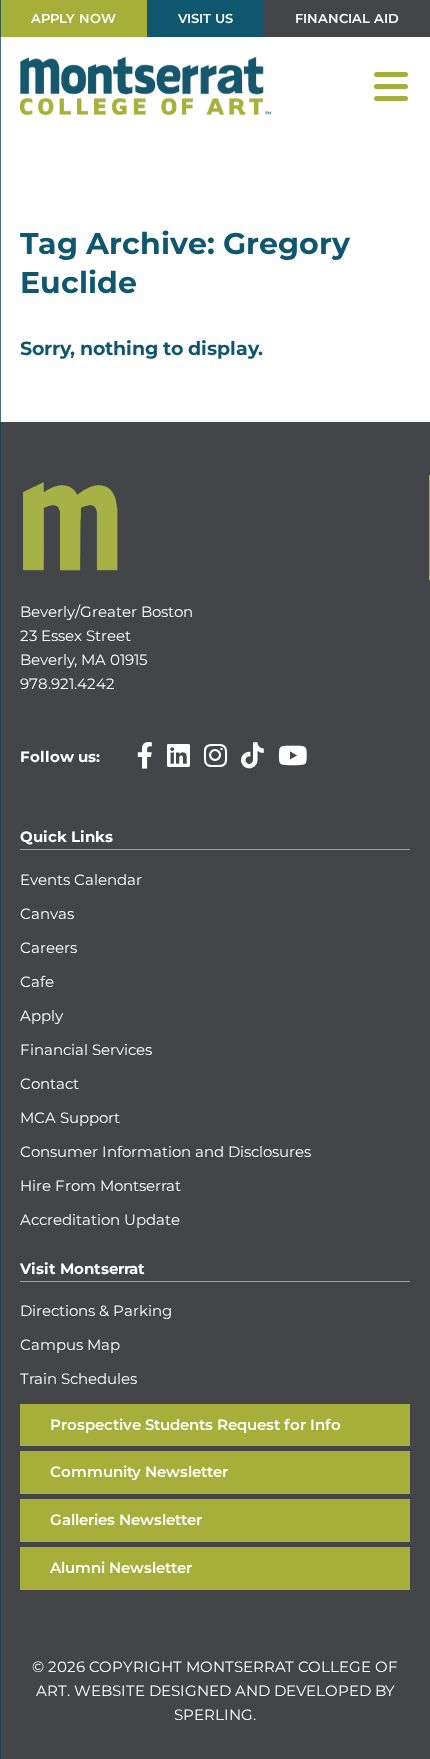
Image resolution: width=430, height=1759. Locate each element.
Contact (49, 1083)
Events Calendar (81, 879)
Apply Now (73, 18)
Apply (41, 1015)
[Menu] (391, 87)
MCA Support (70, 1117)
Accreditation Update (100, 1219)
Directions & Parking (96, 1310)
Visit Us (205, 18)
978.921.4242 (67, 683)
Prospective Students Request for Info (195, 1424)
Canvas (47, 913)
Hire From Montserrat (100, 1185)
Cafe (37, 981)
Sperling (213, 1714)
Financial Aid (347, 18)
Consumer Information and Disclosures (165, 1151)
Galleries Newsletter (126, 1519)
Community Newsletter (139, 1471)
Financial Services (86, 1049)
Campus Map (70, 1344)
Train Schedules (78, 1378)
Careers (48, 947)
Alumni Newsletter (121, 1567)
